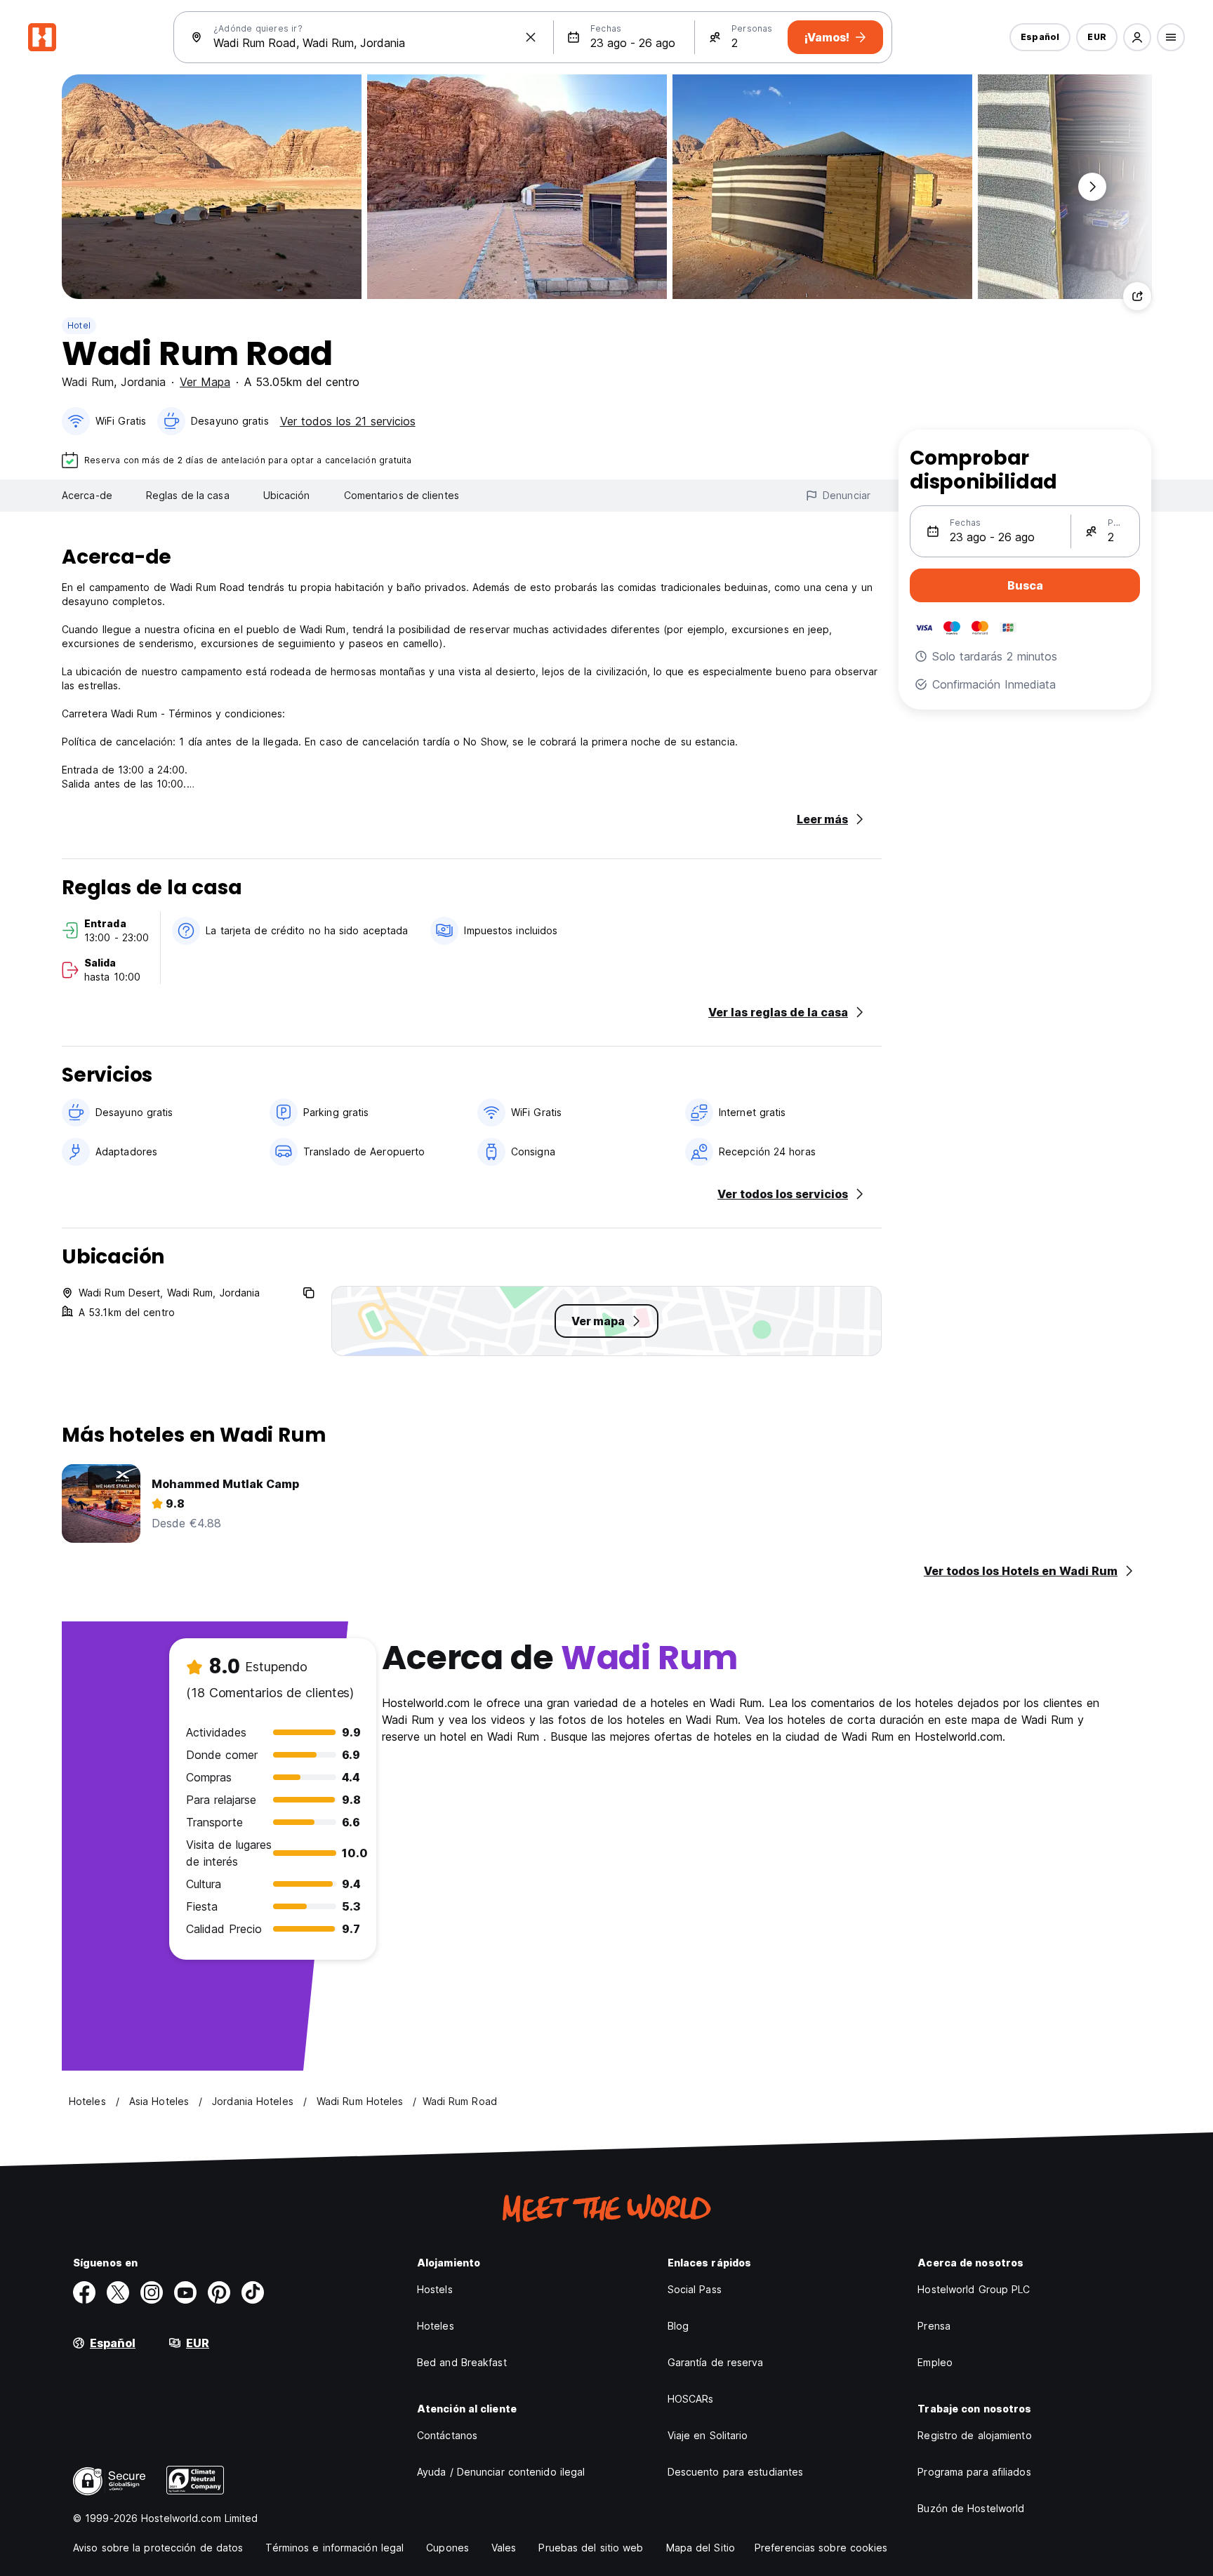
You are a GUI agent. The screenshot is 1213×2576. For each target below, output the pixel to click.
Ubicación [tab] (287, 495)
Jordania (143, 382)
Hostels (435, 2289)
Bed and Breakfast (462, 2362)
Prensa (934, 2326)
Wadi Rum (88, 382)
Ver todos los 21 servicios (348, 421)
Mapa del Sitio (701, 2548)
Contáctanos (447, 2435)
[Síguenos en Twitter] (118, 2292)
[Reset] (531, 37)
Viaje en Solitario (708, 2435)
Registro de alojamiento (974, 2435)
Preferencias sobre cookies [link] (821, 2548)
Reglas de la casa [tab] (188, 495)
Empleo (935, 2362)
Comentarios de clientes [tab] (402, 495)
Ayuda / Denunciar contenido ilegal (501, 2472)
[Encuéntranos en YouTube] (185, 2292)
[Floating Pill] (1092, 187)
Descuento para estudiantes (736, 2472)
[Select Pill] (1137, 37)
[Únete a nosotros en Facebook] (84, 2292)
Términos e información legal (334, 2548)
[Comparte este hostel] (1137, 296)
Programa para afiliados (974, 2472)
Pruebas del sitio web (591, 2548)
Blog (678, 2326)
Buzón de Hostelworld (971, 2508)
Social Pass (695, 2289)
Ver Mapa (205, 382)
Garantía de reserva (716, 2362)
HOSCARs (691, 2399)
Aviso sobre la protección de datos (158, 2548)
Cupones (448, 2548)
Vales (504, 2548)
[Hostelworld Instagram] (152, 2292)
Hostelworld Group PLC (974, 2289)
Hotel (79, 325)
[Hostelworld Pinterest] (219, 2292)
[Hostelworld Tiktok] (253, 2292)
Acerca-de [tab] (87, 495)
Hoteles (436, 2326)
